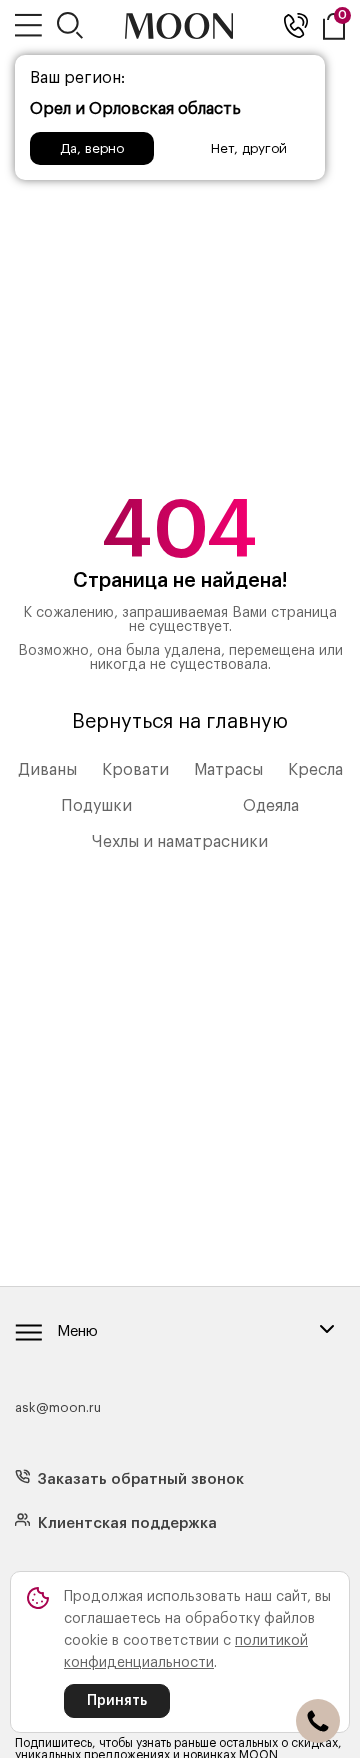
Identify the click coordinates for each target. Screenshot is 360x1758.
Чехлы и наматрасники (180, 842)
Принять (117, 1701)
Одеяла (271, 806)
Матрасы (228, 770)
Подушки (96, 806)
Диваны (47, 770)
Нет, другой (249, 148)
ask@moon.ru (58, 1407)
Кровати (135, 770)
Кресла (315, 770)
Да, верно (92, 148)
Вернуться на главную (180, 722)
